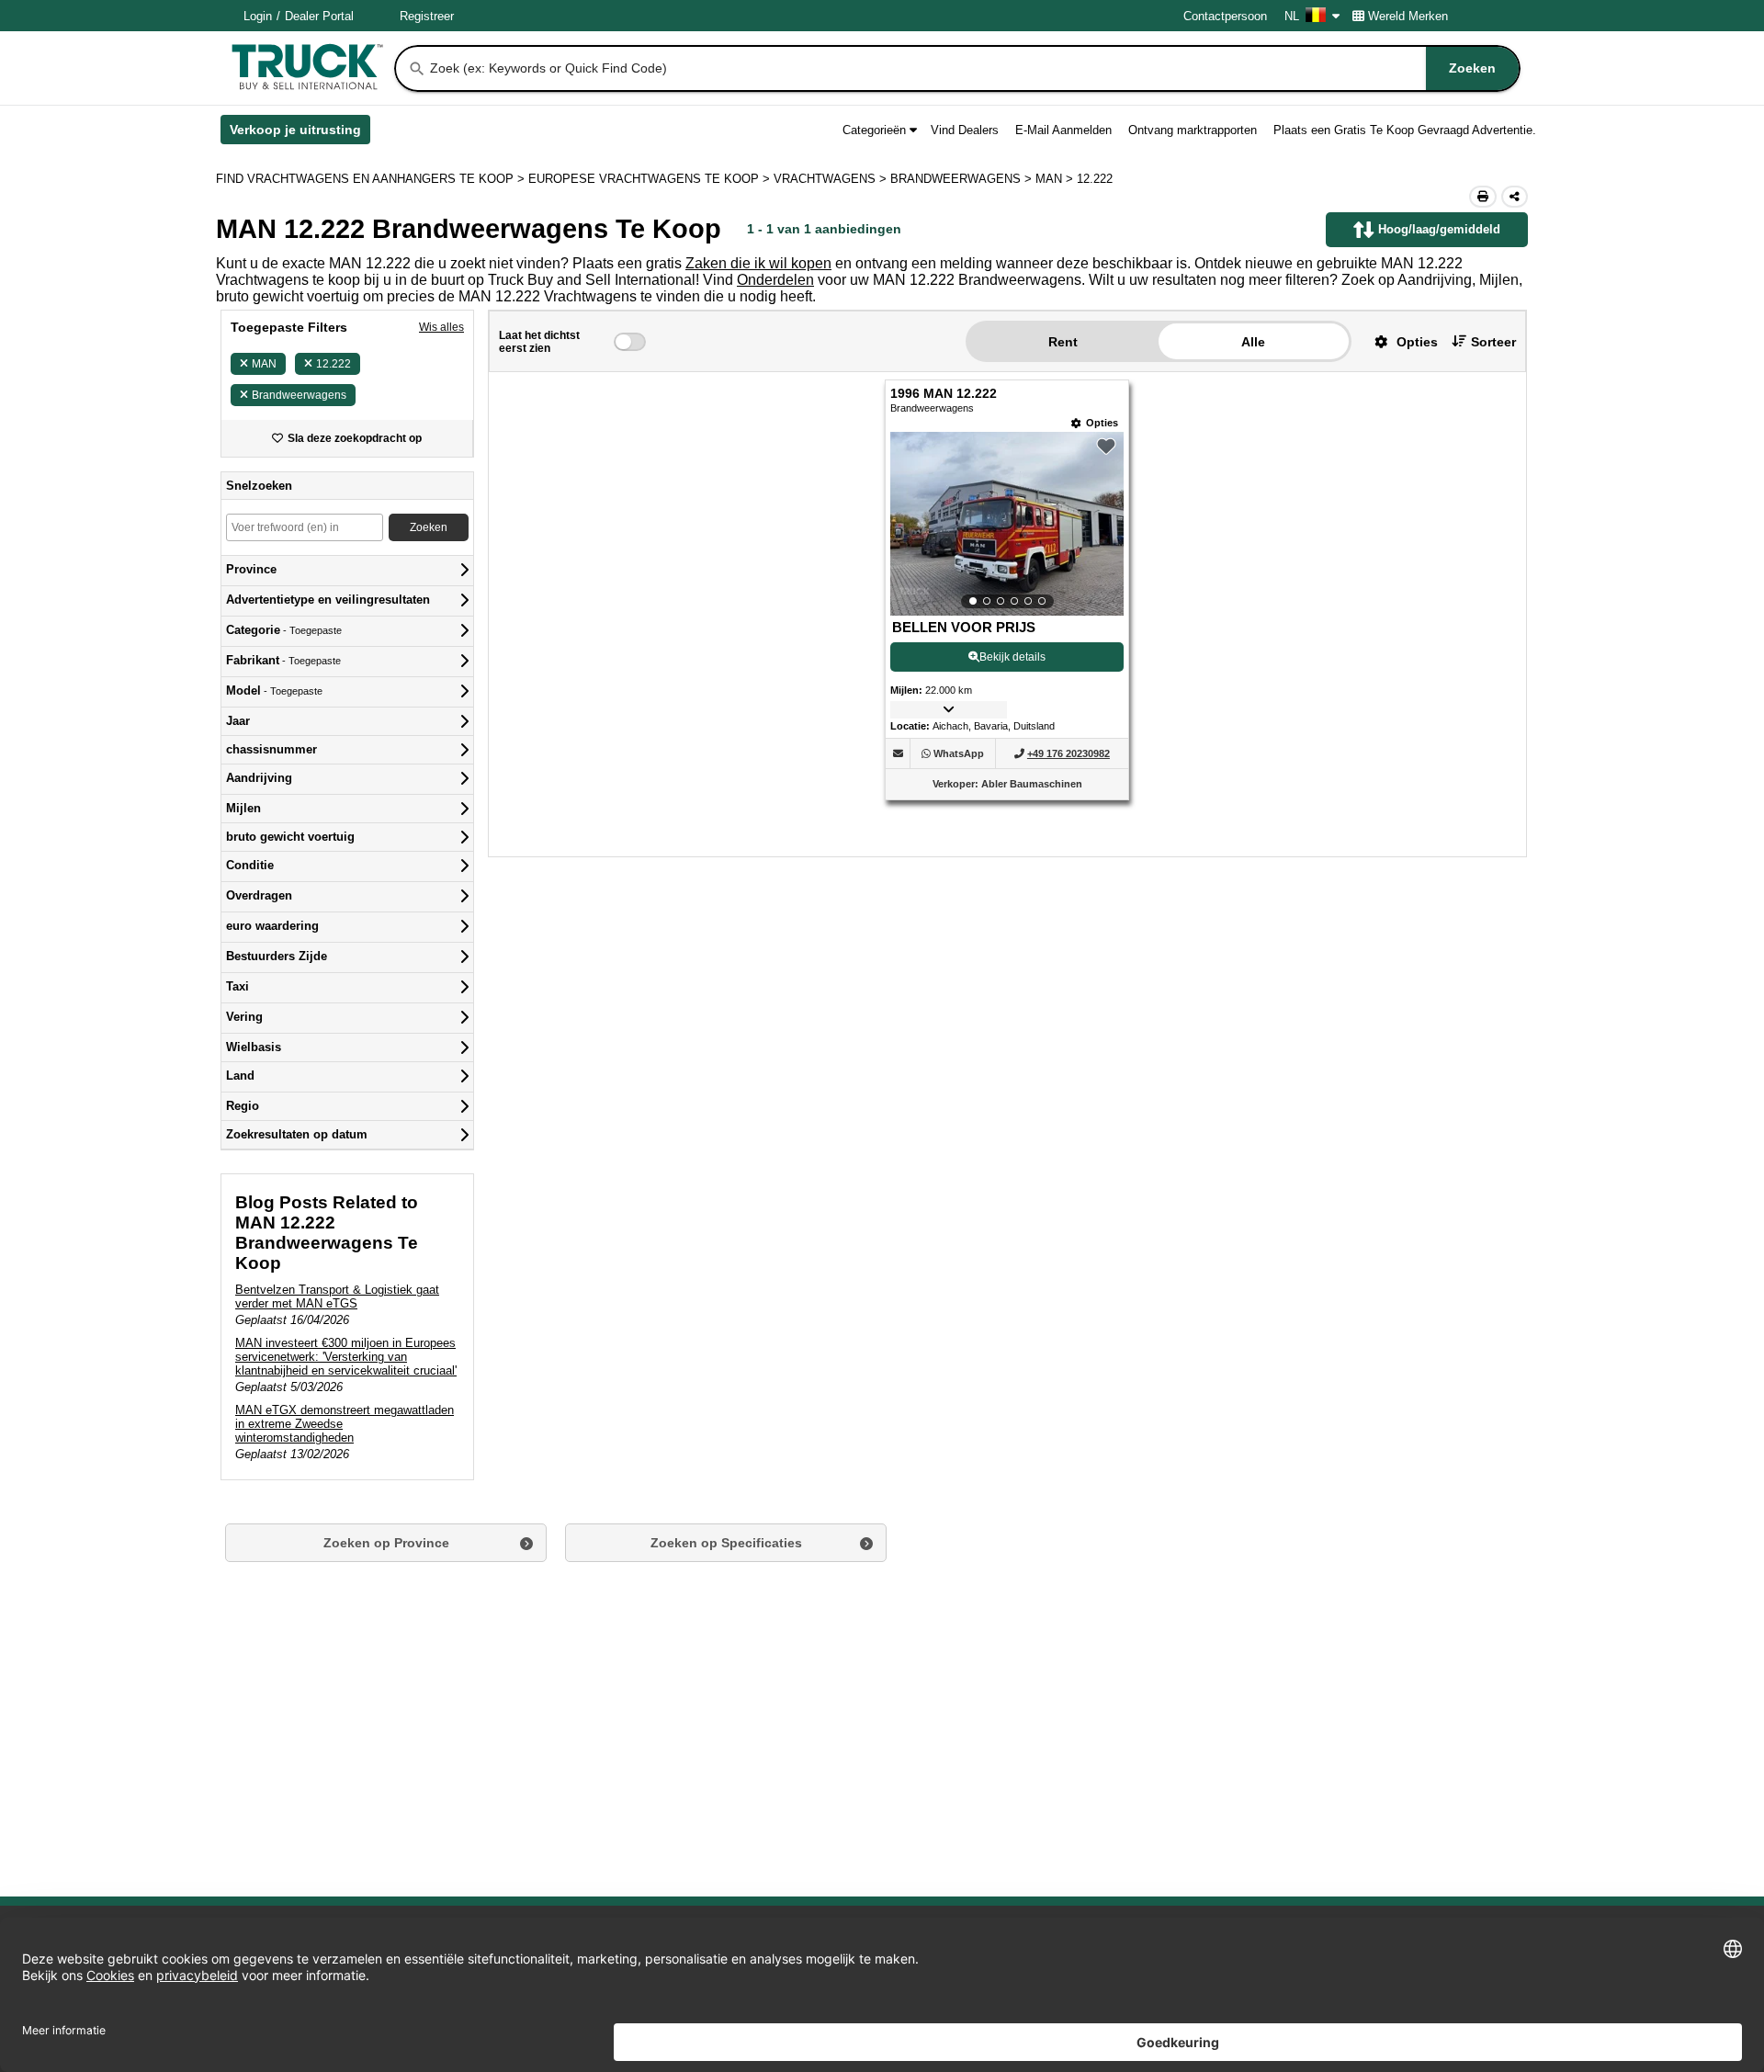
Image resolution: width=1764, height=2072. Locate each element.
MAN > (1056, 179)
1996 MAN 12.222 (944, 394)
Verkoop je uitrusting (300, 133)
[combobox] (973, 68)
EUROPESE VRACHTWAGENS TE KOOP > (651, 179)
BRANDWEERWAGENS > (963, 179)
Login (258, 16)
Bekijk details (1012, 657)
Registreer (427, 16)
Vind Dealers (965, 130)
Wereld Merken (1408, 16)
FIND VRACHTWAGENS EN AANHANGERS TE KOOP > (372, 179)
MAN (264, 364)
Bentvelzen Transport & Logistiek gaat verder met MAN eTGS (337, 1296)
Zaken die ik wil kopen (758, 263)
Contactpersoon (1225, 16)
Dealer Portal (319, 16)
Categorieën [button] (874, 130)
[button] (1399, 341)
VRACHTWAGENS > (832, 179)
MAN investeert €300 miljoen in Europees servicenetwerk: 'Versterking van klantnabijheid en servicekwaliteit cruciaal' (346, 1357)
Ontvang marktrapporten (1193, 130)
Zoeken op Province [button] (386, 1543)
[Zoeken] (417, 69)
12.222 (334, 364)
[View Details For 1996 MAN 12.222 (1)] (1007, 524)
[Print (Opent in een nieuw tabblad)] (1483, 197)
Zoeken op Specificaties (726, 1543)
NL (1292, 16)
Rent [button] (1063, 342)
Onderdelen (775, 280)
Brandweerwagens (299, 395)
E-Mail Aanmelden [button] (1063, 130)
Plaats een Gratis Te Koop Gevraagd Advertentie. (1405, 130)
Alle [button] (1253, 342)
